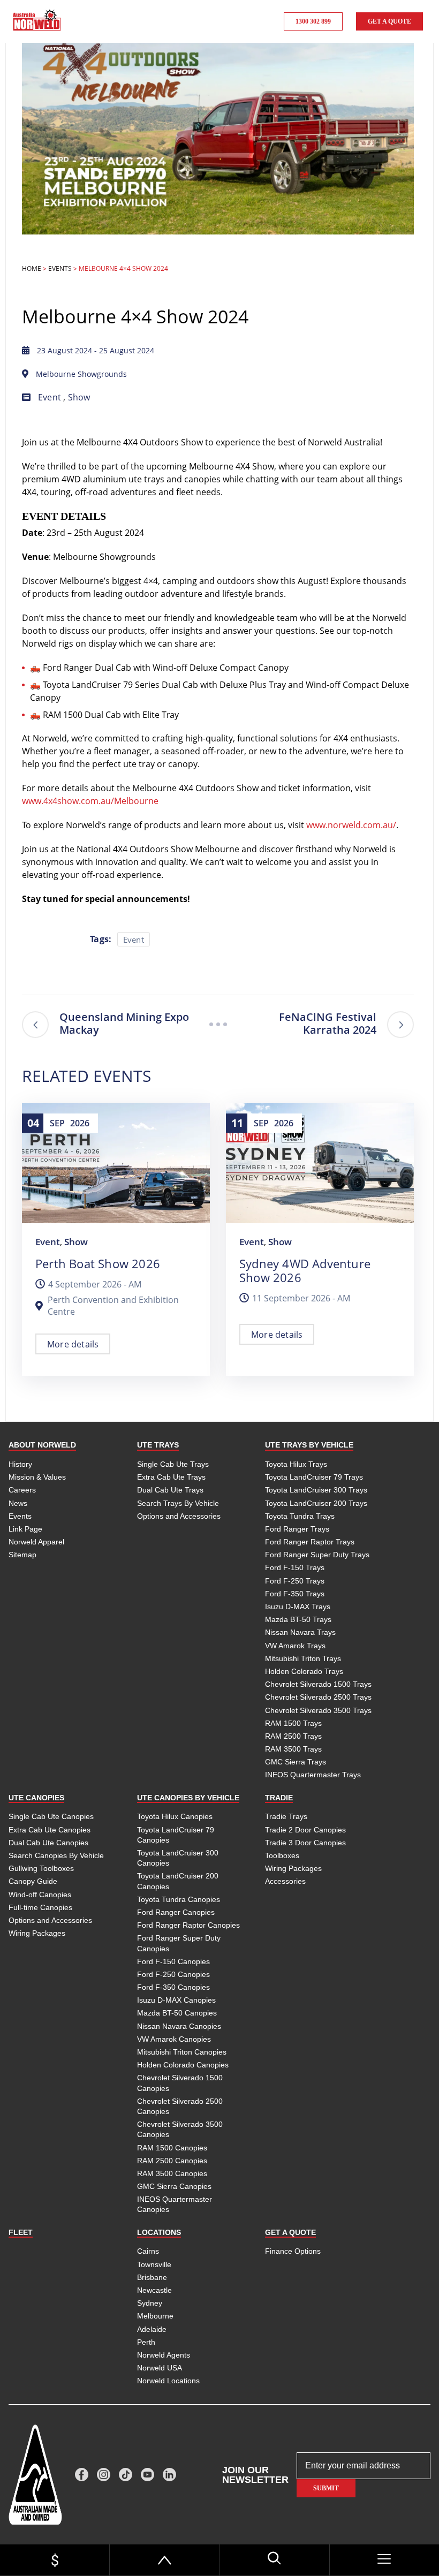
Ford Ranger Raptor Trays (310, 1542)
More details (73, 1344)
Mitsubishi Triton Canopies (182, 2052)
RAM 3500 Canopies (172, 2173)
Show (79, 397)
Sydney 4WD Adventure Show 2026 (305, 1270)
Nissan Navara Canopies (179, 2026)
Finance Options (293, 2251)
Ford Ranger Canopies (176, 1912)
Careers (22, 1490)
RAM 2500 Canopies (172, 2161)
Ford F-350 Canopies (173, 1987)
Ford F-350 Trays (295, 1594)
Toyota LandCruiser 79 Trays (314, 1477)
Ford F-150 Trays (295, 1567)
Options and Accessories (179, 1516)
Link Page (25, 1529)
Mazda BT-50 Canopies (177, 2013)
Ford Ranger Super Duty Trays (317, 1555)
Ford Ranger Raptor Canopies (188, 1925)
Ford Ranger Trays (297, 1529)
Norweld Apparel (36, 1542)
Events (60, 268)
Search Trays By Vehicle (178, 1503)
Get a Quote (389, 21)
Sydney (150, 2303)
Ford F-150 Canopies (173, 1961)
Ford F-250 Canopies (173, 1974)
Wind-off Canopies (40, 1895)
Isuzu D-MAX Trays (298, 1607)
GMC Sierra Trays (296, 1762)
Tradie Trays (286, 1816)
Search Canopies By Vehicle (56, 1855)
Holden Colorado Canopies (183, 2065)
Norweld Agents (164, 2355)
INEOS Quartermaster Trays (313, 1775)
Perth (146, 2342)
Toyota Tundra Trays (300, 1516)
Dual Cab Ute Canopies (48, 1843)
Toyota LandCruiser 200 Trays (316, 1503)
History (20, 1464)
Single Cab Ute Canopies (51, 1816)
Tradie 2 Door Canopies (305, 1830)
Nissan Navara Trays (300, 1632)
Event (50, 397)
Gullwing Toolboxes (41, 1868)
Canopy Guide (33, 1881)
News (18, 1503)
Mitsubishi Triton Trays (303, 1658)
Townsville (154, 2264)
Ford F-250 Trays (295, 1581)
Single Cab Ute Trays (173, 1464)
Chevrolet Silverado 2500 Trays (318, 1697)
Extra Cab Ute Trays (171, 1477)
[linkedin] (169, 2475)
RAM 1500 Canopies (172, 2148)
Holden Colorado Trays (304, 1671)
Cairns (148, 2251)
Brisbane (152, 2277)
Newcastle (154, 2290)
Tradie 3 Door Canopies (305, 1843)
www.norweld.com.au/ (351, 825)
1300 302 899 (313, 21)
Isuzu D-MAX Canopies (176, 2000)
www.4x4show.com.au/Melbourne (90, 801)
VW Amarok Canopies (174, 2039)
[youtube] (147, 2475)
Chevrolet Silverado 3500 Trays (318, 1710)
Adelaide (152, 2329)
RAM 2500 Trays (293, 1736)
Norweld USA (160, 2368)
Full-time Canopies (40, 1907)
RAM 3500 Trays (293, 1749)
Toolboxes (282, 1855)
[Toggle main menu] (384, 2559)
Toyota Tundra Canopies (179, 1899)
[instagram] (104, 2475)
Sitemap (22, 1555)
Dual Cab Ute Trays (170, 1490)
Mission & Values (37, 1477)
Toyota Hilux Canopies (175, 1816)
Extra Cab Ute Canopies (50, 1830)
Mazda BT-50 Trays (298, 1619)
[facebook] (82, 2475)
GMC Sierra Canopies (174, 2186)
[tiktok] (126, 2475)
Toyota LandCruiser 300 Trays (316, 1490)
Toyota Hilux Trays (296, 1464)
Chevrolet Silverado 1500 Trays (318, 1684)
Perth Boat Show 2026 (98, 1263)
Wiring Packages (37, 1933)
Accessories (285, 1881)
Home (32, 268)
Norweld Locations (168, 2381)
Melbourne (155, 2316)
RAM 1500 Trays (293, 1723)
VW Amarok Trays (295, 1646)
